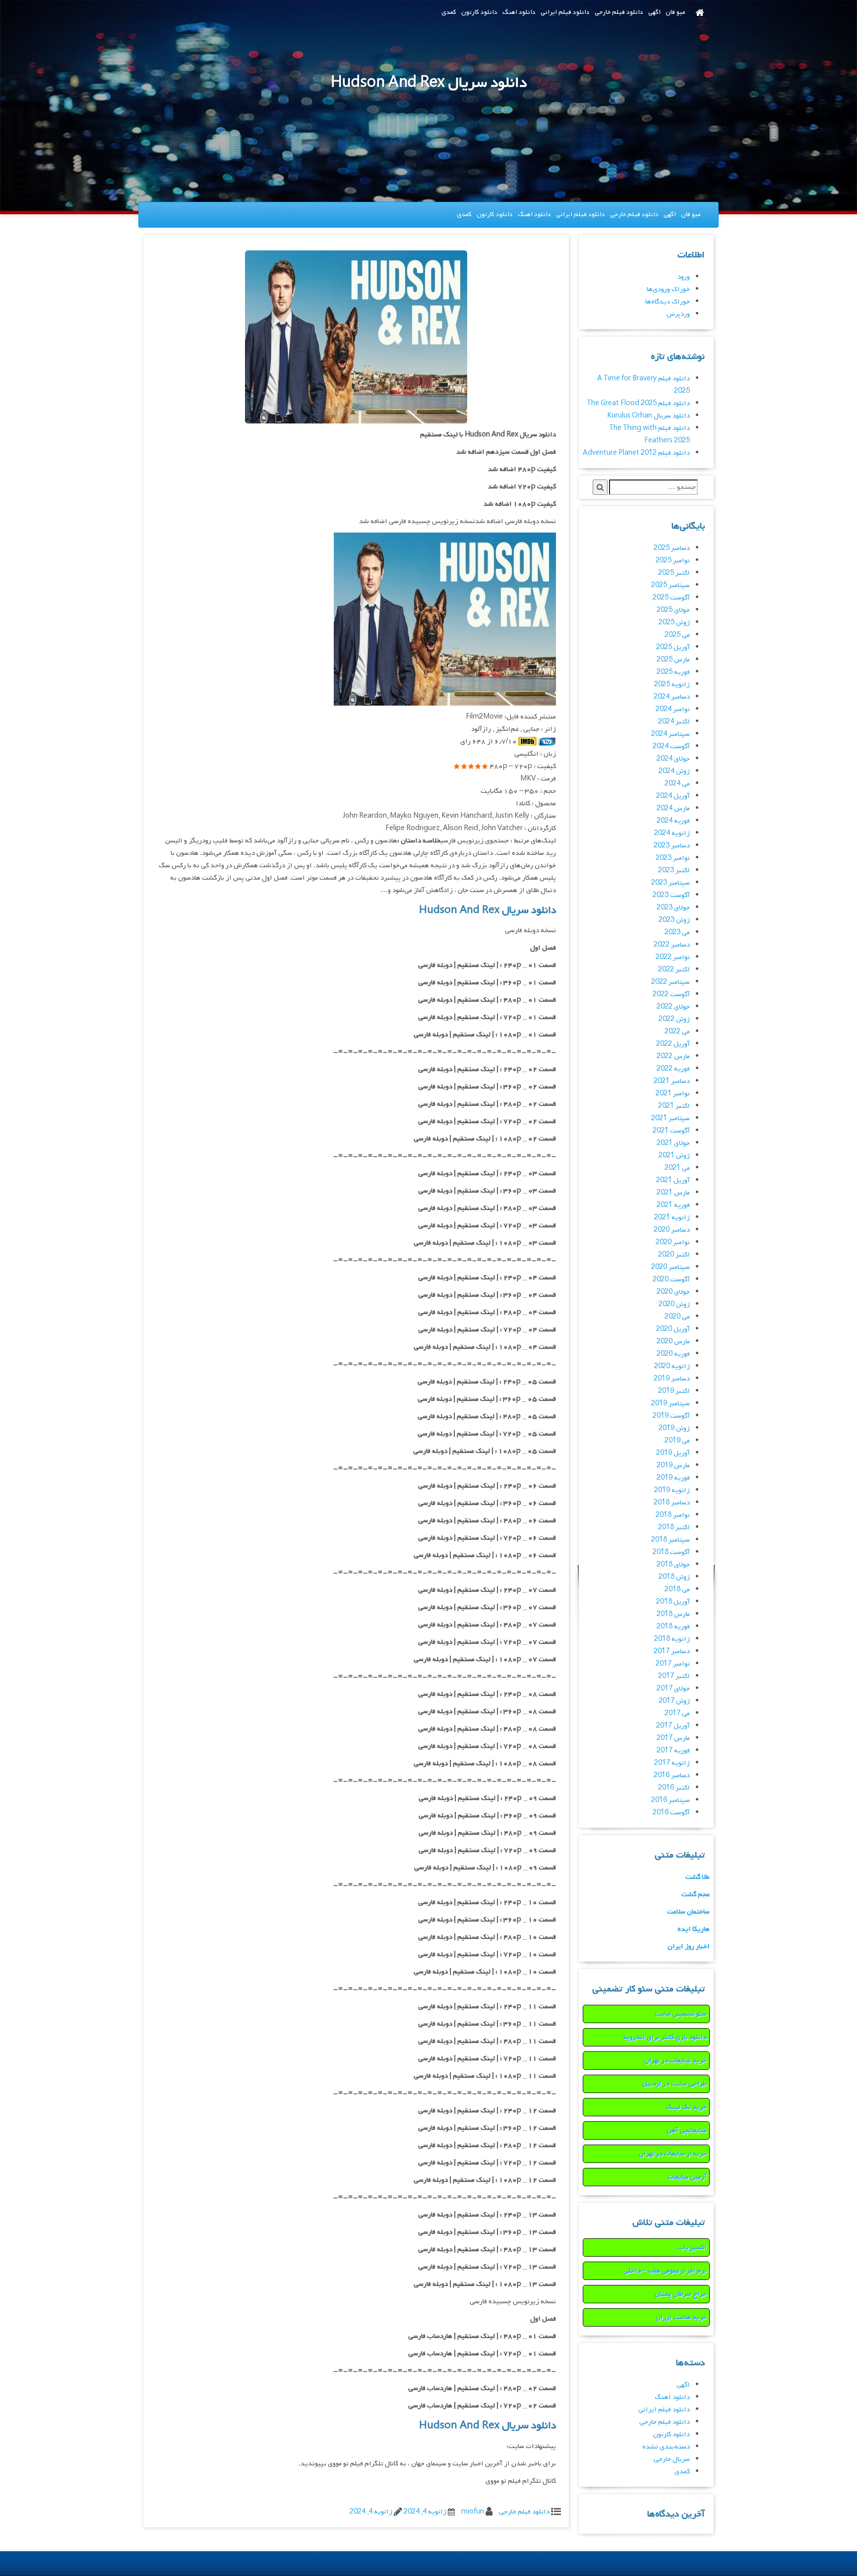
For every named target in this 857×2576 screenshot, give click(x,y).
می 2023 (677, 932)
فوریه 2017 (673, 1751)
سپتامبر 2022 (671, 982)
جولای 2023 (673, 908)
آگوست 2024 (671, 747)
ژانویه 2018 (672, 1639)
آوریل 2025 (673, 647)
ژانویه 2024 (672, 833)
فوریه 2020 (673, 1354)
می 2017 (677, 1713)
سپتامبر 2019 (671, 1404)
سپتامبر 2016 (671, 1800)
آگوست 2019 (671, 1416)
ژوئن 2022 (674, 1019)
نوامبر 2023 (673, 858)
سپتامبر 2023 (671, 883)
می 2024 (677, 784)
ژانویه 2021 (672, 1218)
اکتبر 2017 (674, 1676)
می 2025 (677, 635)
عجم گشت (696, 1894)
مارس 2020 (673, 1342)
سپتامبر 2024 (671, 734)
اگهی (654, 12)
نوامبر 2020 (673, 1242)
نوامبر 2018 (673, 1515)
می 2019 (677, 1441)
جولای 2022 (673, 1007)
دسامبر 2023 (672, 846)
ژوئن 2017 (674, 1701)
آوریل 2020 (673, 1329)
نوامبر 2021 (673, 1094)
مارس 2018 (673, 1614)
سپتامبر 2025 (671, 585)
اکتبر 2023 (674, 870)
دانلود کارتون (479, 12)
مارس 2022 (673, 1056)
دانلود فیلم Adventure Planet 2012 (636, 453)
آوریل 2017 (673, 1726)
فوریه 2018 (673, 1627)
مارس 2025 (673, 660)
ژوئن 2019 (674, 1428)
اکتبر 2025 (674, 573)
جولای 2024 (673, 759)
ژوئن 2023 (674, 920)
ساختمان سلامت (688, 1912)
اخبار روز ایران (689, 1947)
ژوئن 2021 (674, 1156)
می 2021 (677, 1168)
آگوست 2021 (671, 1131)
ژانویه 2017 (672, 1763)
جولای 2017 (673, 1689)
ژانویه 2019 (672, 1490)
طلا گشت (698, 1877)
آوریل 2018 (673, 1602)
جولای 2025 (673, 610)
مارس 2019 (673, 1466)
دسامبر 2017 (672, 1651)
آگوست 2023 (671, 895)
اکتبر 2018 (674, 1528)
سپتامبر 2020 (671, 1267)
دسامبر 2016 (672, 1775)
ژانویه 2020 (672, 1366)
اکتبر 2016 (674, 1788)
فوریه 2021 (673, 1205)
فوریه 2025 (673, 672)
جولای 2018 (673, 1565)
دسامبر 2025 (672, 548)
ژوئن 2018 (674, 1577)
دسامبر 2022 (672, 945)
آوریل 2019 (673, 1453)
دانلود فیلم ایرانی (565, 12)
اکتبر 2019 (674, 1391)
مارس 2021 (673, 1193)
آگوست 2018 (671, 1552)
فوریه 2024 (673, 821)
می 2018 (677, 1589)
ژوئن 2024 (674, 771)
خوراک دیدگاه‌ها (668, 302)
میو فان (675, 12)
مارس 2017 (673, 1738)
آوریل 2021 (673, 1180)
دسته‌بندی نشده (666, 2447)
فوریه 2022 (673, 1069)
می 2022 (677, 1032)
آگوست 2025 (671, 598)
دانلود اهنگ (519, 12)
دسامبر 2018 (672, 1503)
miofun (473, 2512)
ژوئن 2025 (674, 623)
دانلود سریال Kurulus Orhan (648, 416)
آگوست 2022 (671, 994)
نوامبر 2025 (673, 561)
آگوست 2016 (671, 1813)
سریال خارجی (672, 2459)
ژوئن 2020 (674, 1304)
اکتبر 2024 (674, 722)
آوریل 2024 (673, 796)
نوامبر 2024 (673, 709)
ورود (684, 277)
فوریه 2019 (673, 1478)
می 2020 (677, 1317)
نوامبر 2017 (673, 1664)
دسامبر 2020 (672, 1230)
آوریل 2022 (673, 1044)
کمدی (449, 12)
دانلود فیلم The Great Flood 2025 (638, 403)
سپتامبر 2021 (671, 1118)
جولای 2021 (673, 1143)
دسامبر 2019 (672, 1379)
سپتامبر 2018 (671, 1540)
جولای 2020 (673, 1292)
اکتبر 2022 (674, 970)
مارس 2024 (673, 809)
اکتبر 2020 (674, 1255)
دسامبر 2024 (672, 697)
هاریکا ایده (694, 1929)
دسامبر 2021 (672, 1081)
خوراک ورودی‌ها (668, 289)
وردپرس (678, 314)
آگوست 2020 (671, 1280)
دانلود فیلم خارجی (619, 12)
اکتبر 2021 (674, 1106)
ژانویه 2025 (672, 685)
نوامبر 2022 (673, 957)
